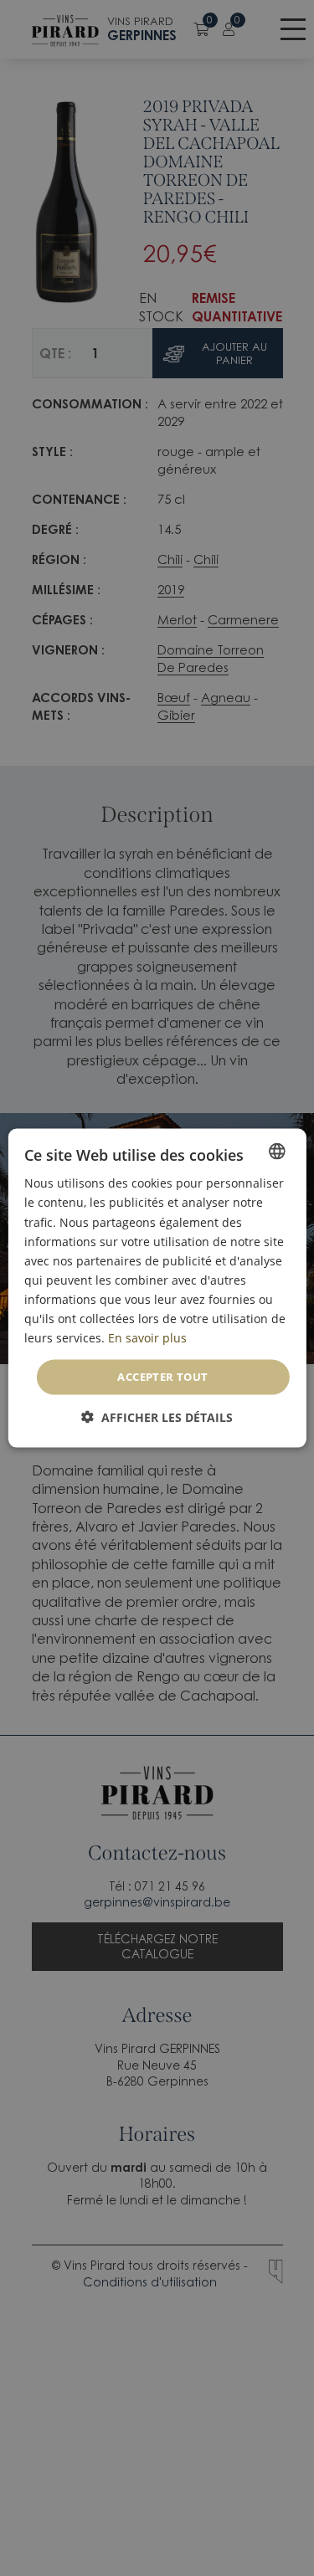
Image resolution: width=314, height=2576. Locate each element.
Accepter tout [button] (162, 1377)
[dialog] (157, 1288)
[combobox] (277, 1152)
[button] (157, 1416)
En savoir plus (147, 1338)
